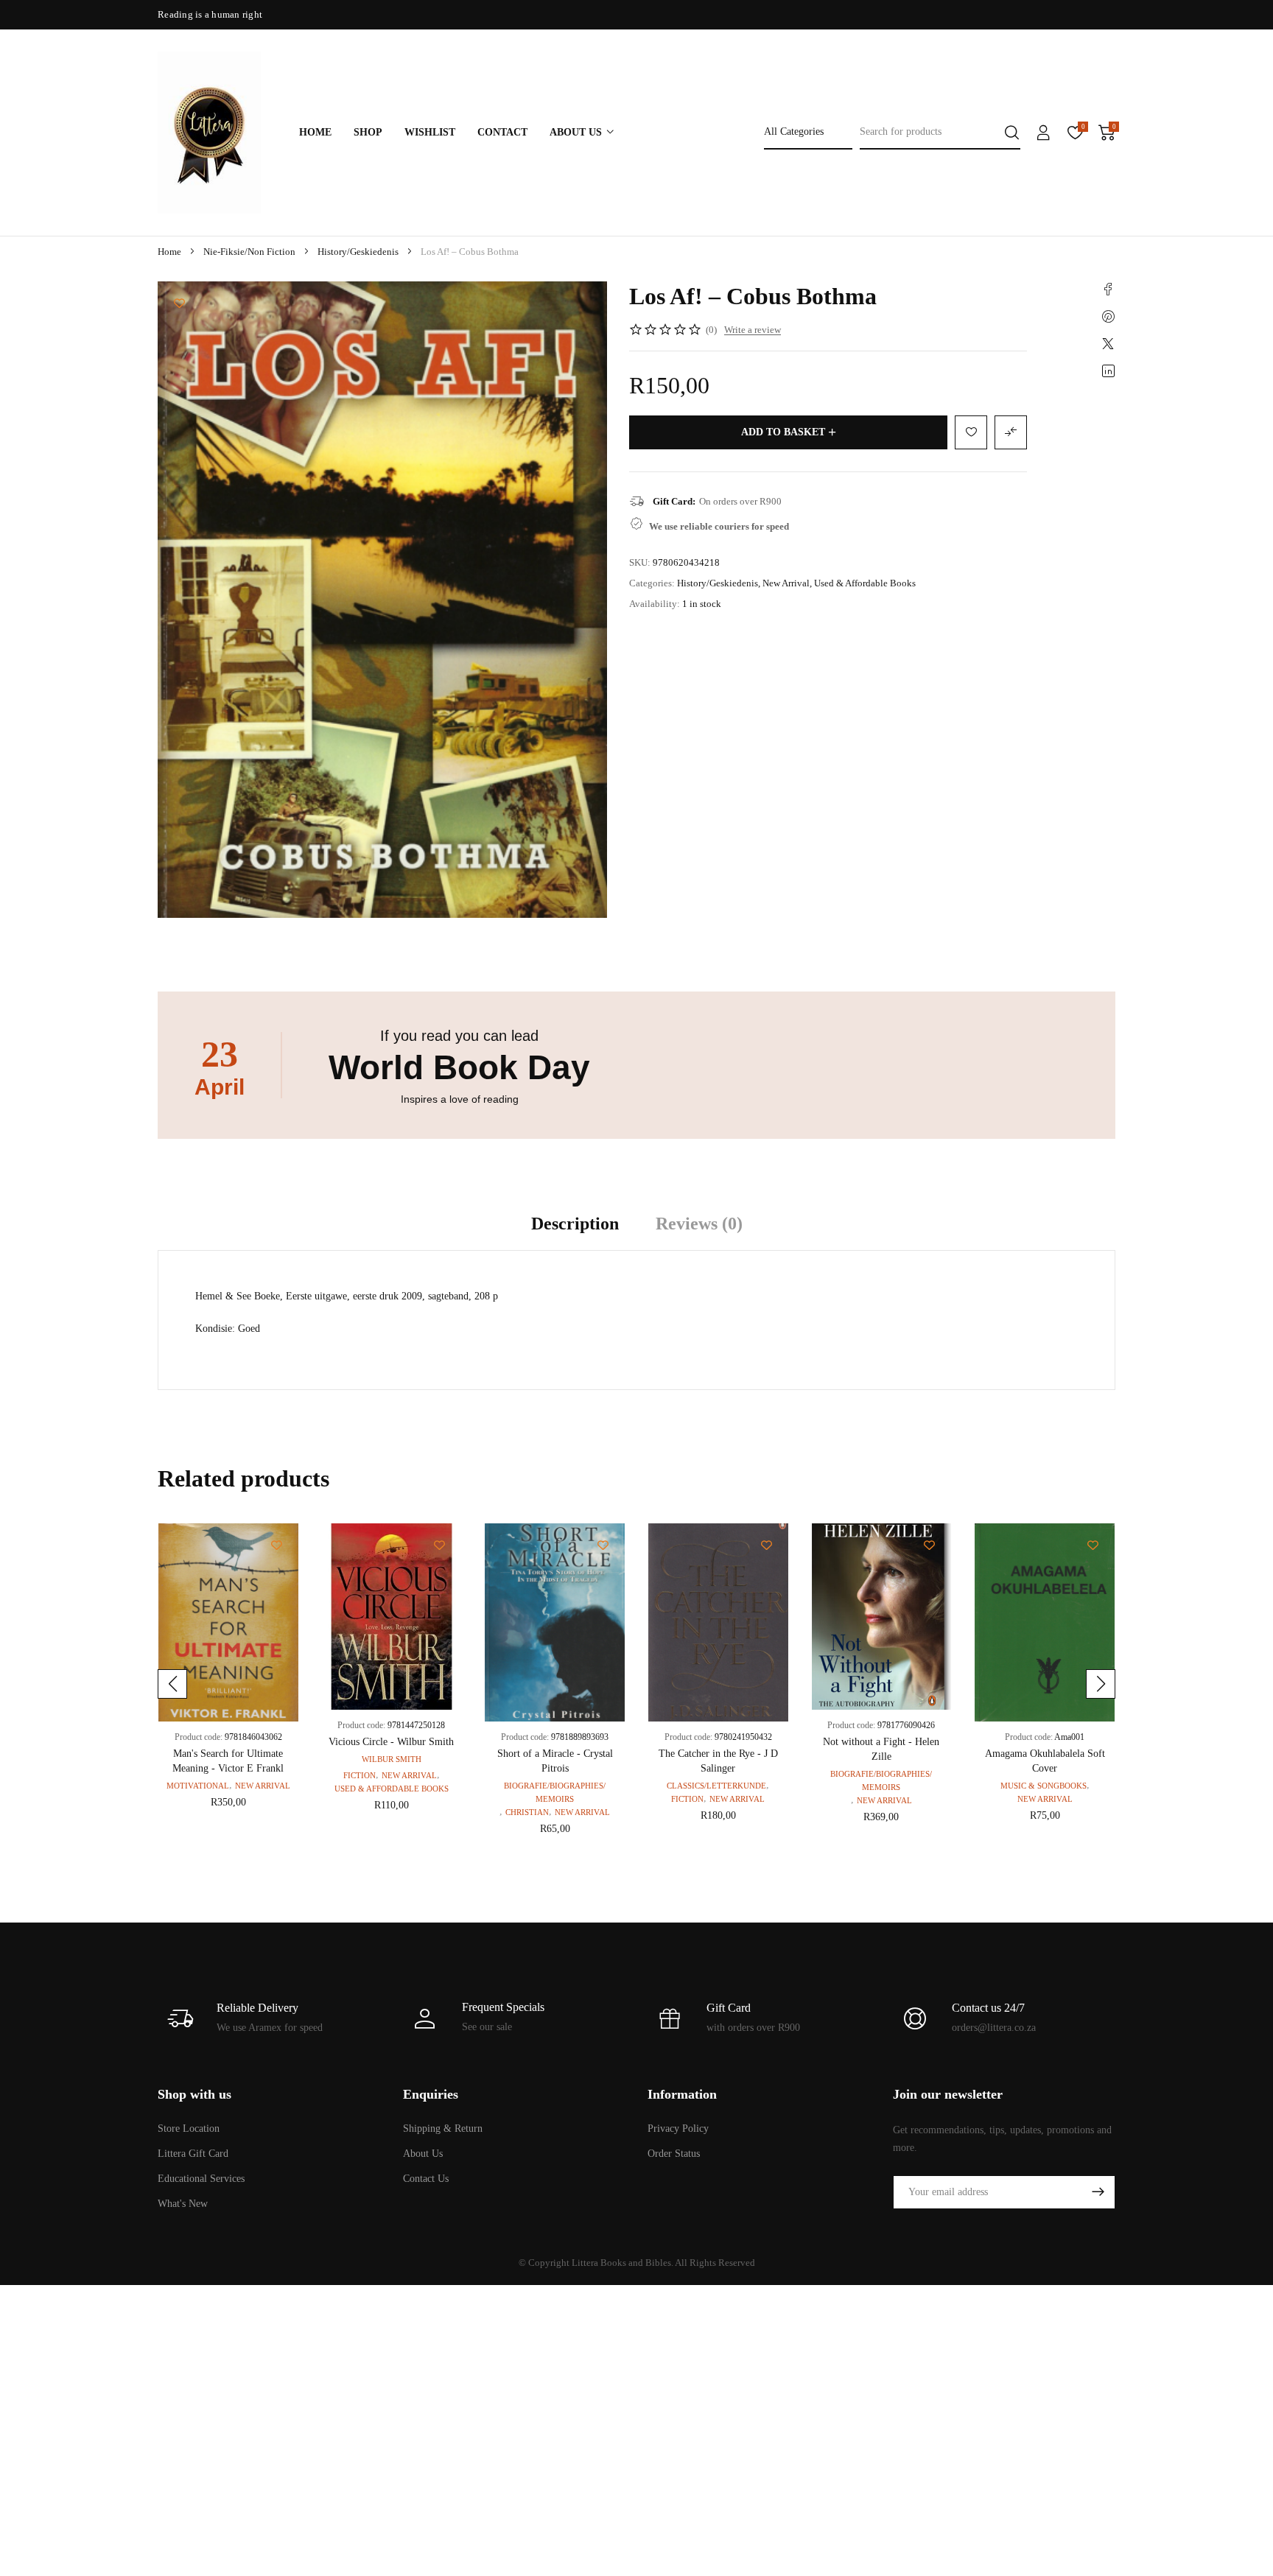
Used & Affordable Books (865, 583)
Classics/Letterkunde (716, 1786)
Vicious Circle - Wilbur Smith (391, 1742)
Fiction (360, 1775)
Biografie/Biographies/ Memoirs (555, 1792)
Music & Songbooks (1044, 1786)
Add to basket (783, 432)
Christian (527, 1812)
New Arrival (786, 583)
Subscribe (1098, 2192)
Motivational (198, 1786)
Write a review (753, 330)
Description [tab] (575, 1224)
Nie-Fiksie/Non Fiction (249, 252)
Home (169, 252)
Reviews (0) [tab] (699, 1224)
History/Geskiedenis (358, 252)
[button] (172, 1684)
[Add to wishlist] (179, 303)
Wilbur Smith (392, 1759)
